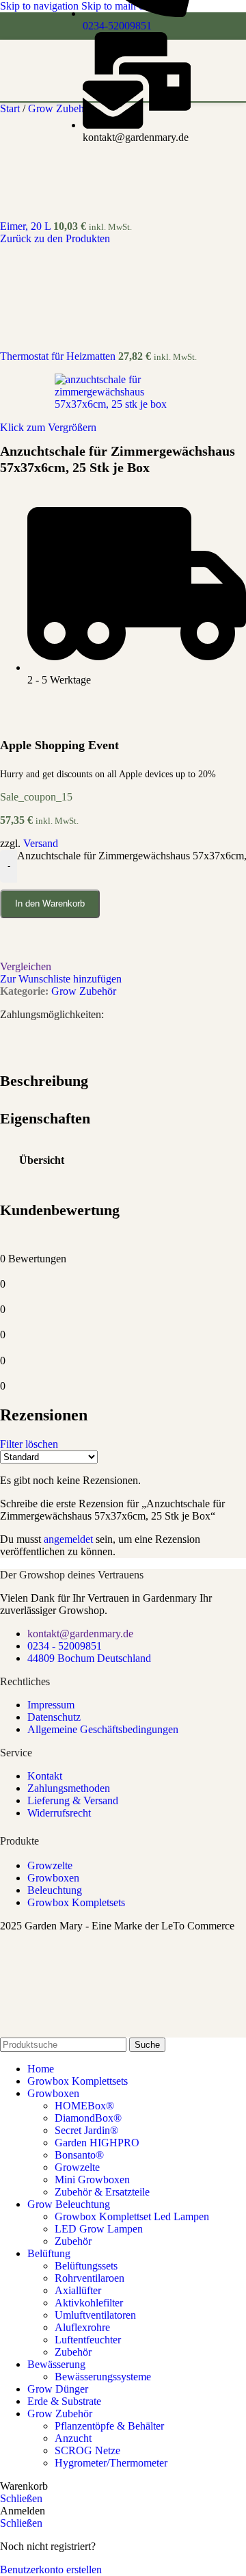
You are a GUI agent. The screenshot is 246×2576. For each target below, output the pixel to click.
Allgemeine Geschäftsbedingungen (103, 1729)
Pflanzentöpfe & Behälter (109, 2426)
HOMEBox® (84, 2106)
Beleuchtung (55, 1890)
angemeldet (68, 1539)
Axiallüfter (78, 2290)
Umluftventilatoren (95, 2315)
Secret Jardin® (86, 2130)
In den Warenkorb (50, 903)
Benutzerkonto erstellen (51, 2570)
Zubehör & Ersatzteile (102, 2192)
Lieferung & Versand (73, 1800)
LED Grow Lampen (99, 2229)
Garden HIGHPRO (97, 2143)
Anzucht (73, 2438)
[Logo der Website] (127, 104)
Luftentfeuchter (88, 2340)
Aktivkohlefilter (89, 2303)
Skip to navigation (41, 6)
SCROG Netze (87, 2450)
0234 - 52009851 (65, 1646)
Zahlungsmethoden (69, 1788)
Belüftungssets (86, 2266)
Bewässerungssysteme (103, 2377)
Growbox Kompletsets (76, 1902)
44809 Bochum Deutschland (89, 1658)
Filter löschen (29, 1444)
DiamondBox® (88, 2118)
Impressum (51, 1705)
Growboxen (53, 1878)
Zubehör (73, 2241)
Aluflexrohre (82, 2327)
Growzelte (50, 1865)
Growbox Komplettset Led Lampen (132, 2216)
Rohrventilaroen (90, 2278)
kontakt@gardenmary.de (80, 1634)
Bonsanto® (79, 2155)
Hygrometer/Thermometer (111, 2463)
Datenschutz (54, 1717)
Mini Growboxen (92, 2180)
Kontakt (45, 1776)
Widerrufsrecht (59, 1813)
